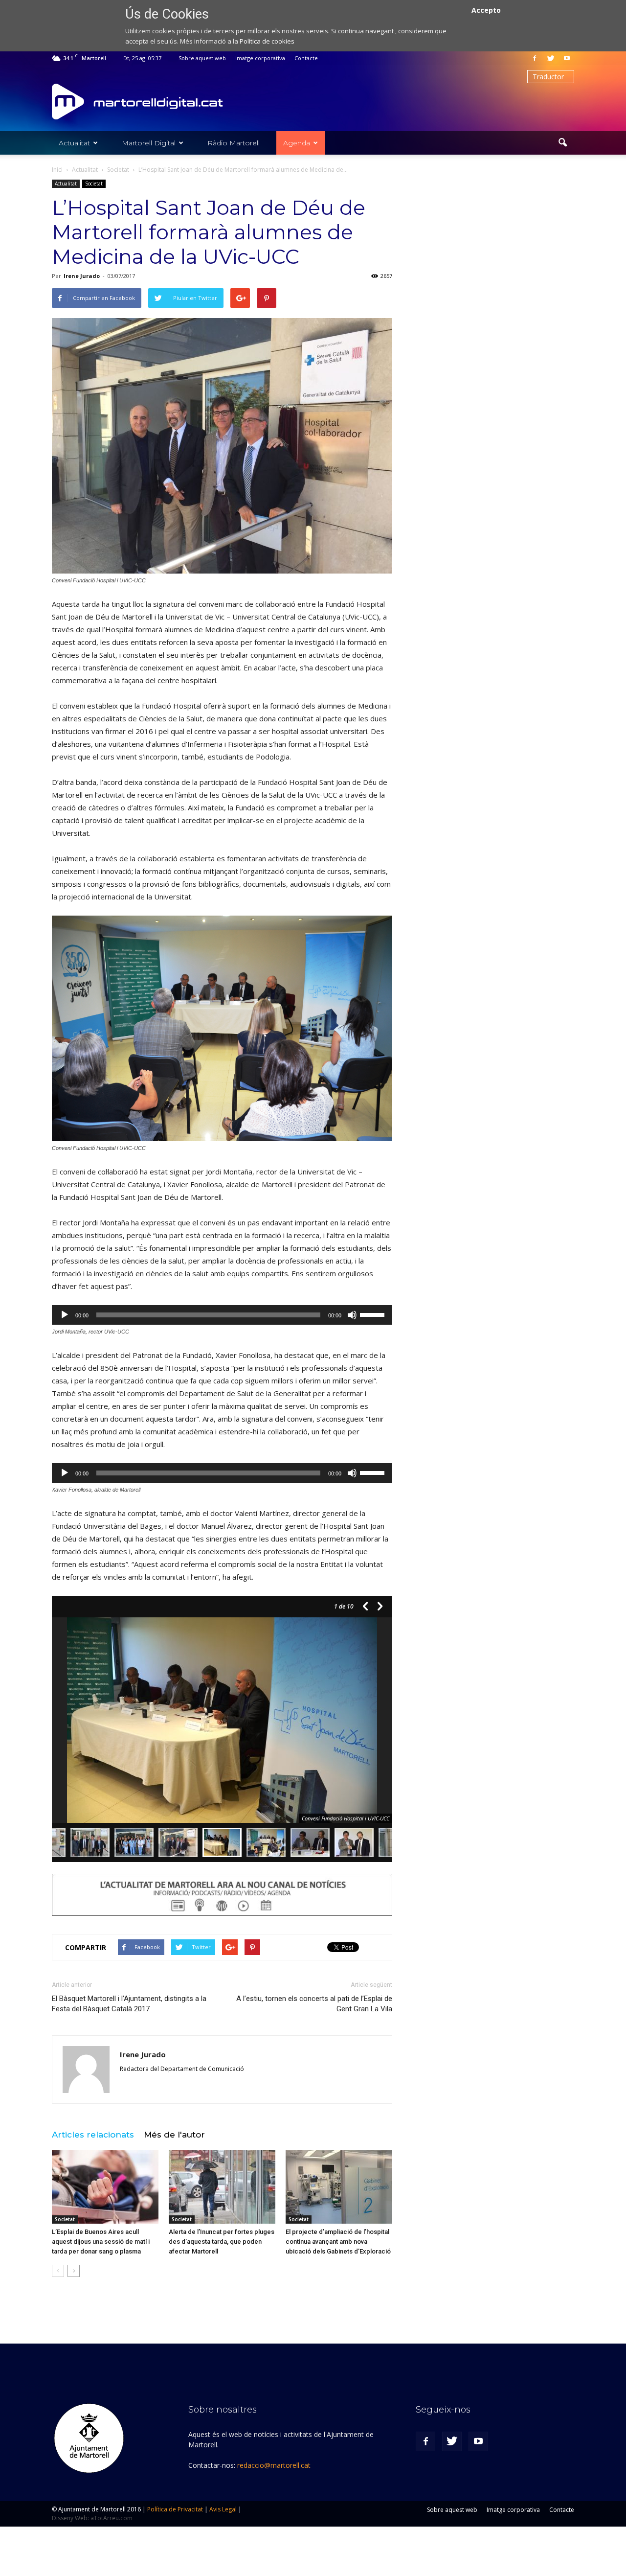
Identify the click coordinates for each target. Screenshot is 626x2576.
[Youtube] (567, 58)
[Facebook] (535, 58)
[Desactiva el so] (352, 1315)
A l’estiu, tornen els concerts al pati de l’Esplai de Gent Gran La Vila (314, 2004)
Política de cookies (267, 41)
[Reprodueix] (65, 1315)
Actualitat (74, 143)
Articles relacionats (93, 2135)
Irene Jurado (82, 276)
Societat (94, 184)
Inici (57, 170)
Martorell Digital (149, 143)
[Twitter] (551, 58)
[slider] (374, 1314)
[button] (562, 143)
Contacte (306, 58)
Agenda (297, 143)
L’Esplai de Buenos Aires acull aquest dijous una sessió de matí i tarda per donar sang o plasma (101, 2242)
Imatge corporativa (260, 58)
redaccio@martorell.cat (274, 2465)
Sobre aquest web (202, 58)
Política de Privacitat (175, 2509)
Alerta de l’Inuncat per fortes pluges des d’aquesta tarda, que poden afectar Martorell (222, 2242)
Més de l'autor (174, 2135)
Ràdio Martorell (234, 143)
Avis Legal (223, 2509)
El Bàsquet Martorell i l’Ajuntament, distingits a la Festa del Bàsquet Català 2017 (129, 2004)
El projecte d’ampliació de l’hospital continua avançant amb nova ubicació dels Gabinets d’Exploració (338, 2242)
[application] (222, 1315)
